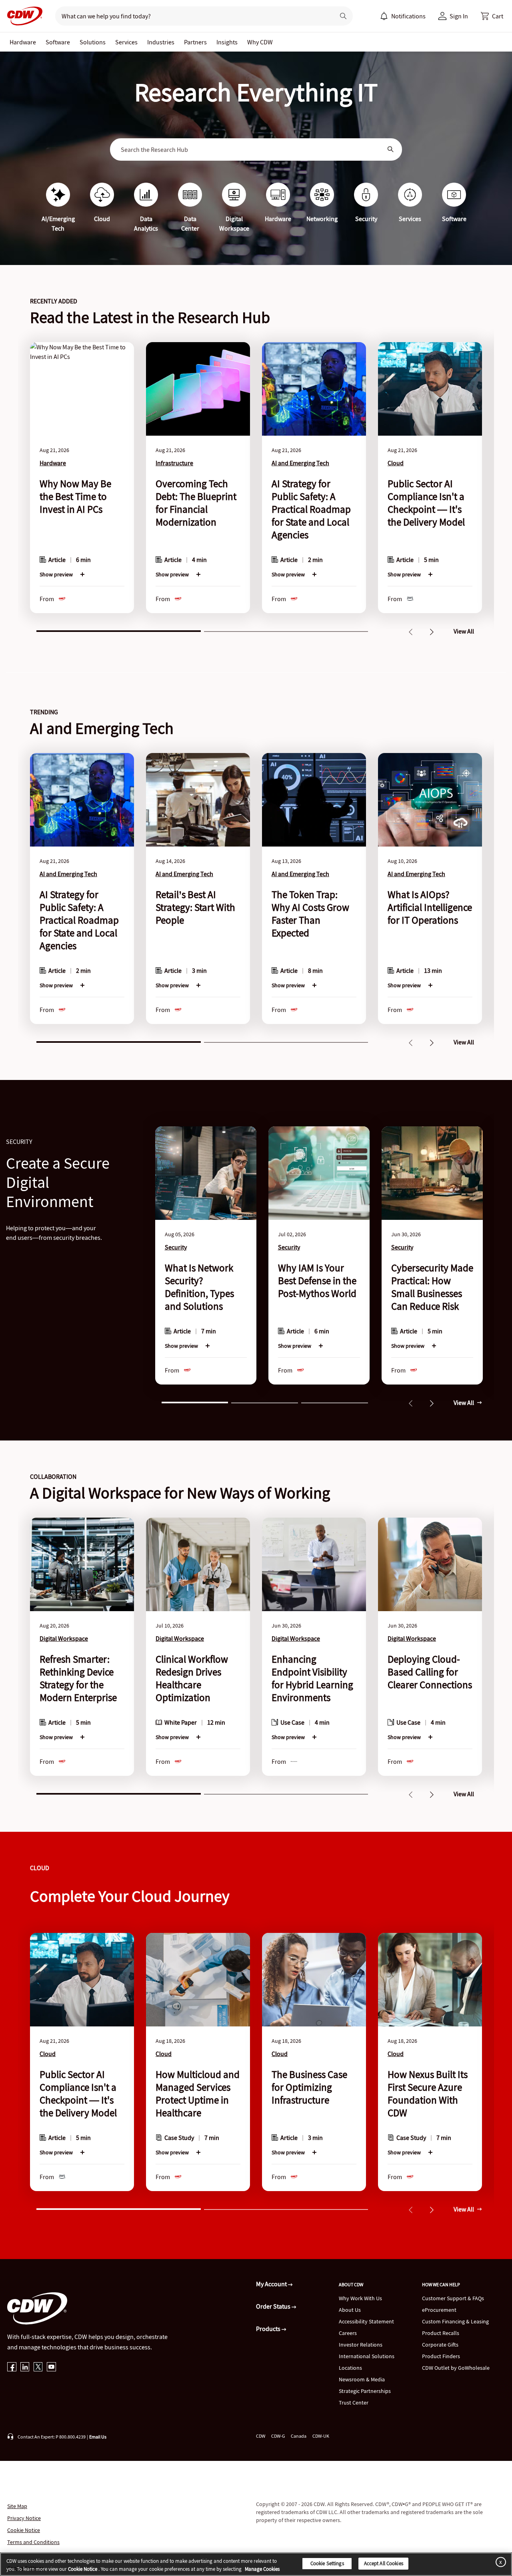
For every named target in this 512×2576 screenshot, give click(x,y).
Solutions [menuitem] (93, 42)
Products (269, 2329)
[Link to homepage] (22, 16)
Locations (350, 2368)
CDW (261, 2436)
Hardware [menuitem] (23, 42)
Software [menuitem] (58, 42)
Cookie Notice (24, 2530)
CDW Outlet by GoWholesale (456, 2368)
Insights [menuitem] (227, 42)
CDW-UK (321, 2436)
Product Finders (441, 2356)
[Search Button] (391, 149)
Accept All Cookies (384, 2563)
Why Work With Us (360, 2298)
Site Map (17, 2506)
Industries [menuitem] (161, 42)
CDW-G (278, 2436)
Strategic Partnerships (365, 2391)
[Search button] (343, 16)
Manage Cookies (262, 2569)
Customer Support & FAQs (453, 2298)
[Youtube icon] (51, 2368)
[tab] (119, 630)
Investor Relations (361, 2345)
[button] (492, 16)
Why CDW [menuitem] (260, 42)
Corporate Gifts (440, 2345)
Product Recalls (441, 2333)
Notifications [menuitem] (408, 16)
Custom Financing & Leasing (455, 2321)
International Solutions (367, 2356)
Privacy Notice (24, 2518)
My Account (272, 2284)
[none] (23, 42)
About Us (350, 2310)
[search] (192, 16)
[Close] (499, 2562)
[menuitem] (384, 16)
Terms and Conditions (33, 2542)
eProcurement (439, 2310)
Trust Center (354, 2403)
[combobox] (250, 149)
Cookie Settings (327, 2563)
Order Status (274, 2306)
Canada (299, 2436)
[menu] (403, 16)
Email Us (98, 2437)
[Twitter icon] (38, 2368)
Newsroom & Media (362, 2379)
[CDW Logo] (22, 16)
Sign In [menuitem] (459, 16)
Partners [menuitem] (195, 42)
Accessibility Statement (366, 2321)
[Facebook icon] (12, 2368)
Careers (348, 2333)
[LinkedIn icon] (25, 2368)
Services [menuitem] (126, 42)
